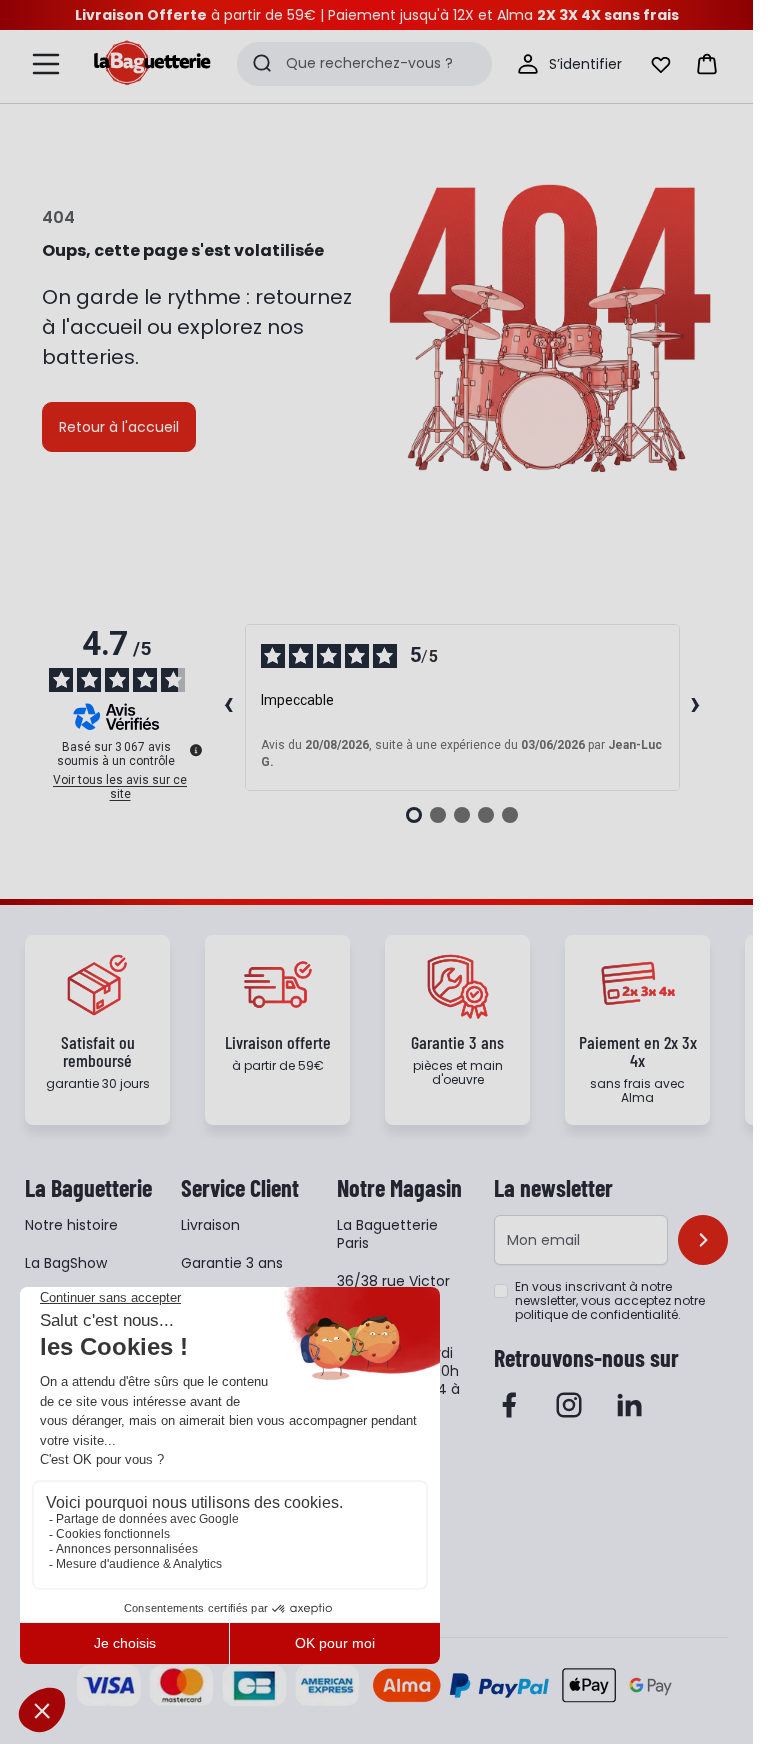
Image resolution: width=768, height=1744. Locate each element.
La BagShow (66, 1263)
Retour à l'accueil (119, 427)
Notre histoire (71, 1225)
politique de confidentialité (596, 1314)
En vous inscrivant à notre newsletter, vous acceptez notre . (610, 1301)
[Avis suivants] (696, 707)
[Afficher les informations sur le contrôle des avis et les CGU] (196, 750)
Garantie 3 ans (232, 1263)
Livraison (210, 1225)
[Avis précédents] (229, 707)
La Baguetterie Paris (387, 1234)
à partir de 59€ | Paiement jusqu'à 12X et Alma (377, 15)
